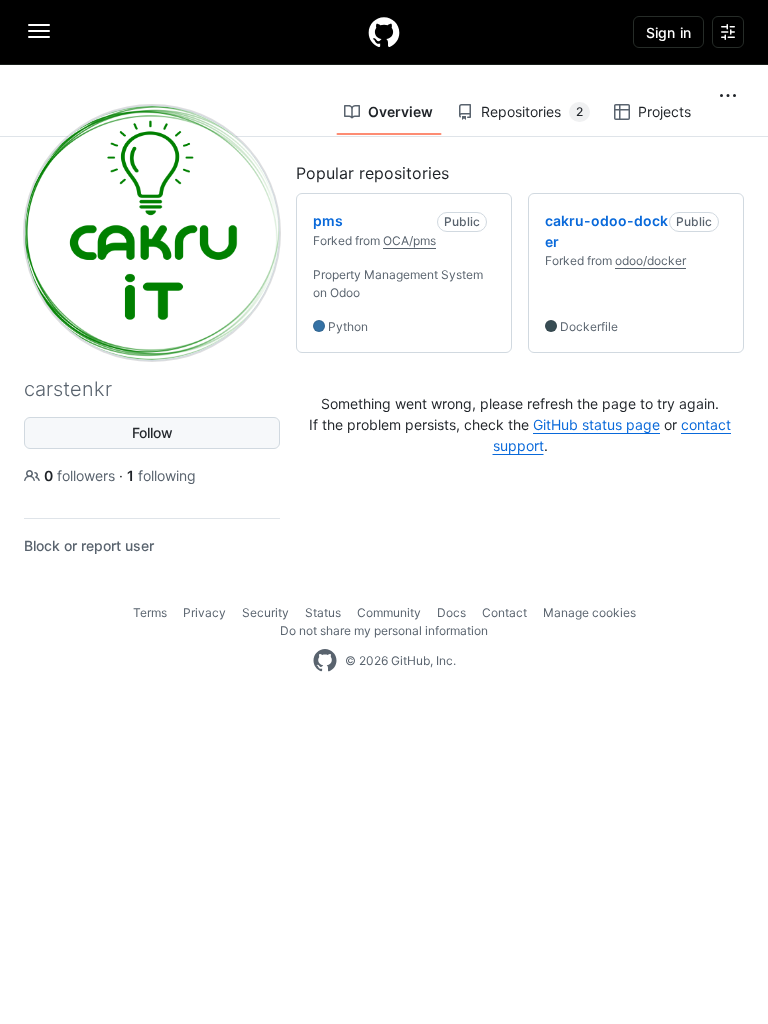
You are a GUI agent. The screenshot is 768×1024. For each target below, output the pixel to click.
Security (265, 612)
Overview (400, 111)
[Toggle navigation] (39, 31)
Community (389, 612)
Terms (150, 612)
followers (81, 475)
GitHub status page (596, 424)
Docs (451, 612)
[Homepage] (384, 32)
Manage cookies (589, 612)
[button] (728, 96)
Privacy (204, 612)
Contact (504, 612)
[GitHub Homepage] (325, 661)
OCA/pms (409, 240)
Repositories (532, 111)
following (161, 475)
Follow (152, 432)
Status (323, 612)
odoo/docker (650, 260)
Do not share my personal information (384, 630)
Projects (664, 111)
